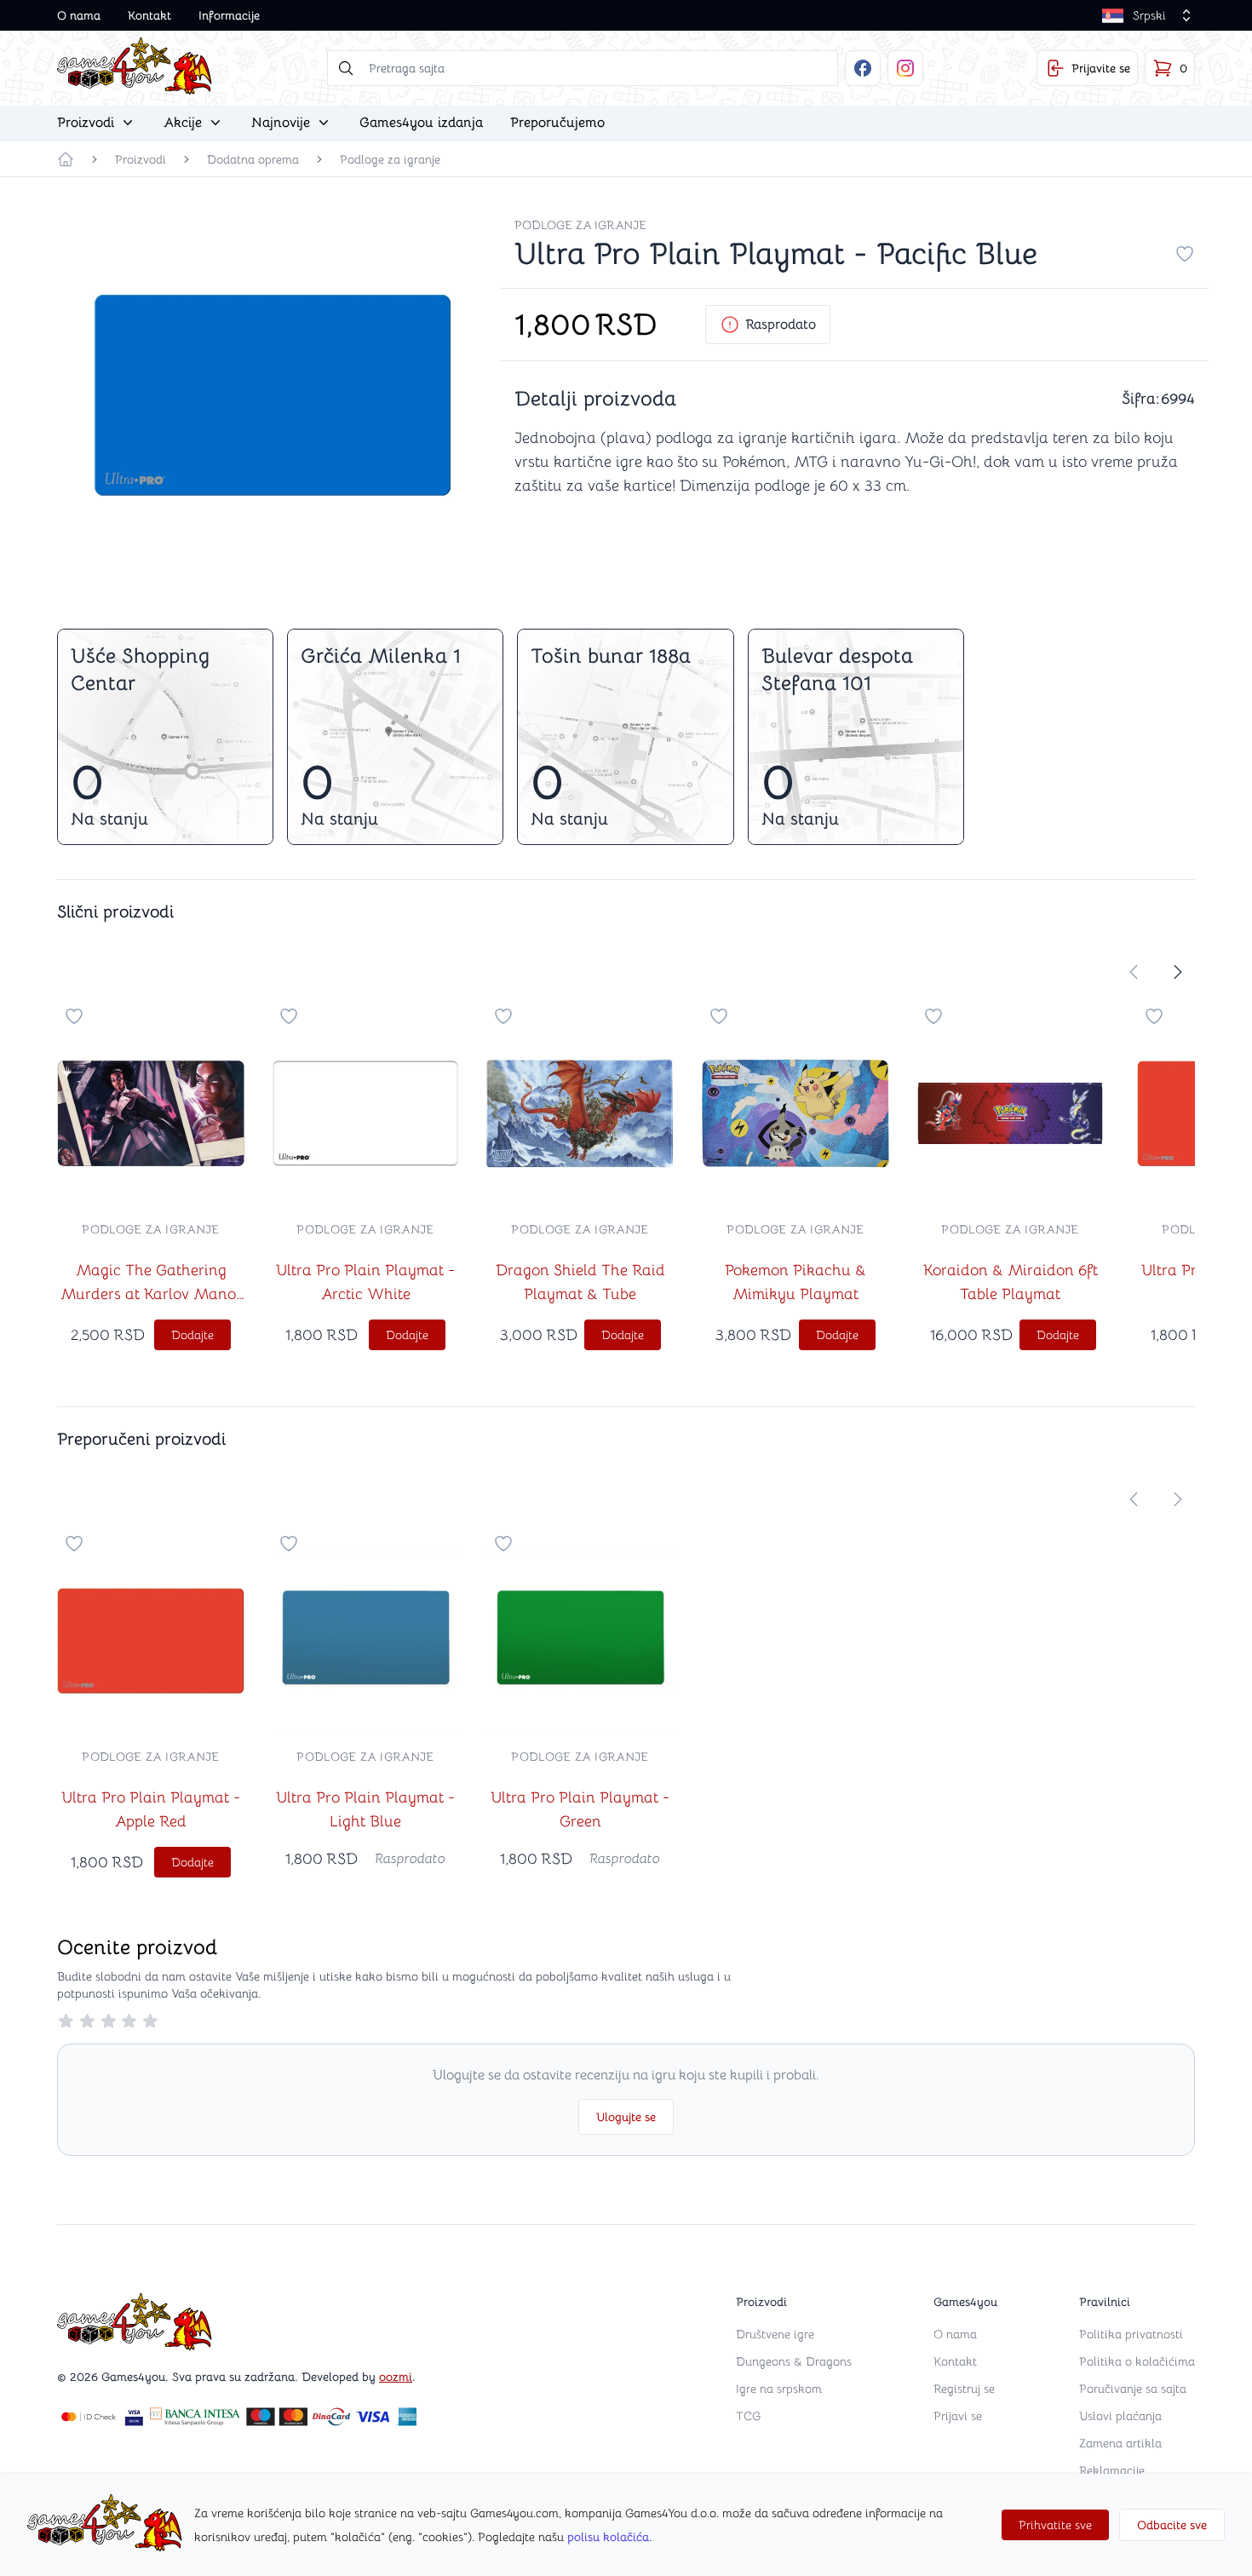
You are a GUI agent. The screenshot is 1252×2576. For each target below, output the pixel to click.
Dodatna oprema (253, 159)
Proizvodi (141, 159)
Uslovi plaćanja (1120, 2416)
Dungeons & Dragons (794, 2361)
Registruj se (964, 2389)
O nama (79, 15)
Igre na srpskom (779, 2389)
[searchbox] (583, 68)
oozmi (396, 2377)
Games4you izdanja (421, 123)
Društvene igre (775, 2334)
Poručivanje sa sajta (1133, 2389)
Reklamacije (1112, 2470)
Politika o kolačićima (1137, 2361)
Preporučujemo (557, 123)
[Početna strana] (66, 159)
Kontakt (149, 15)
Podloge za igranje (390, 159)
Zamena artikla (1120, 2443)
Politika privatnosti (1131, 2334)
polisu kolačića (608, 2537)
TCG (748, 2416)
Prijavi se (958, 2416)
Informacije (229, 15)
